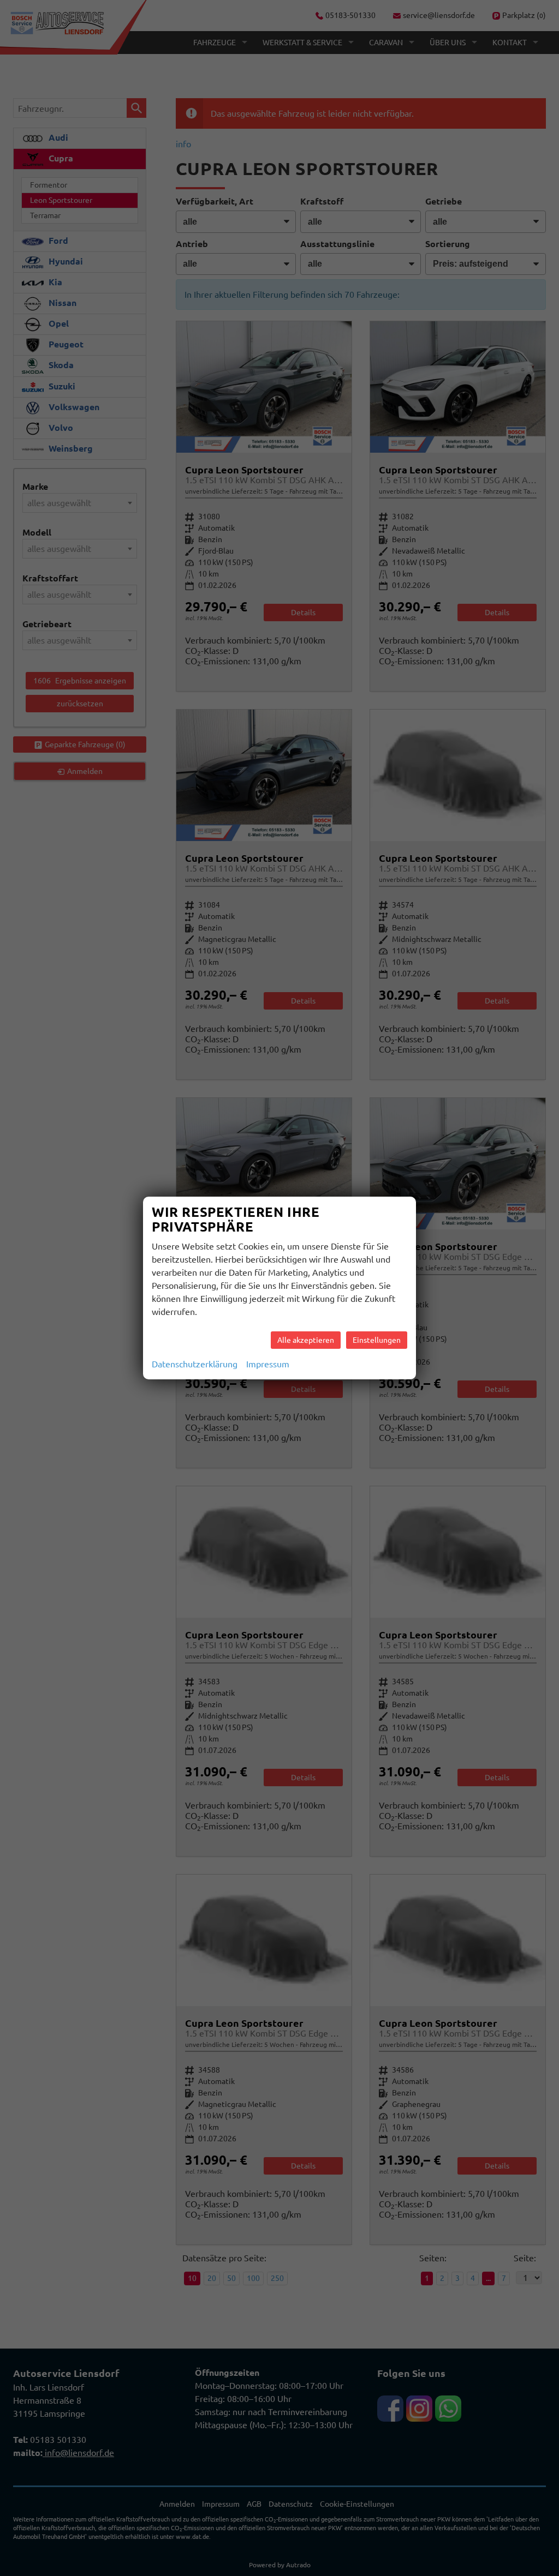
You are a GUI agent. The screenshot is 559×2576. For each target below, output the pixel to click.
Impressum (268, 1364)
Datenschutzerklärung (195, 1364)
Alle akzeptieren (306, 1340)
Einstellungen (377, 1340)
